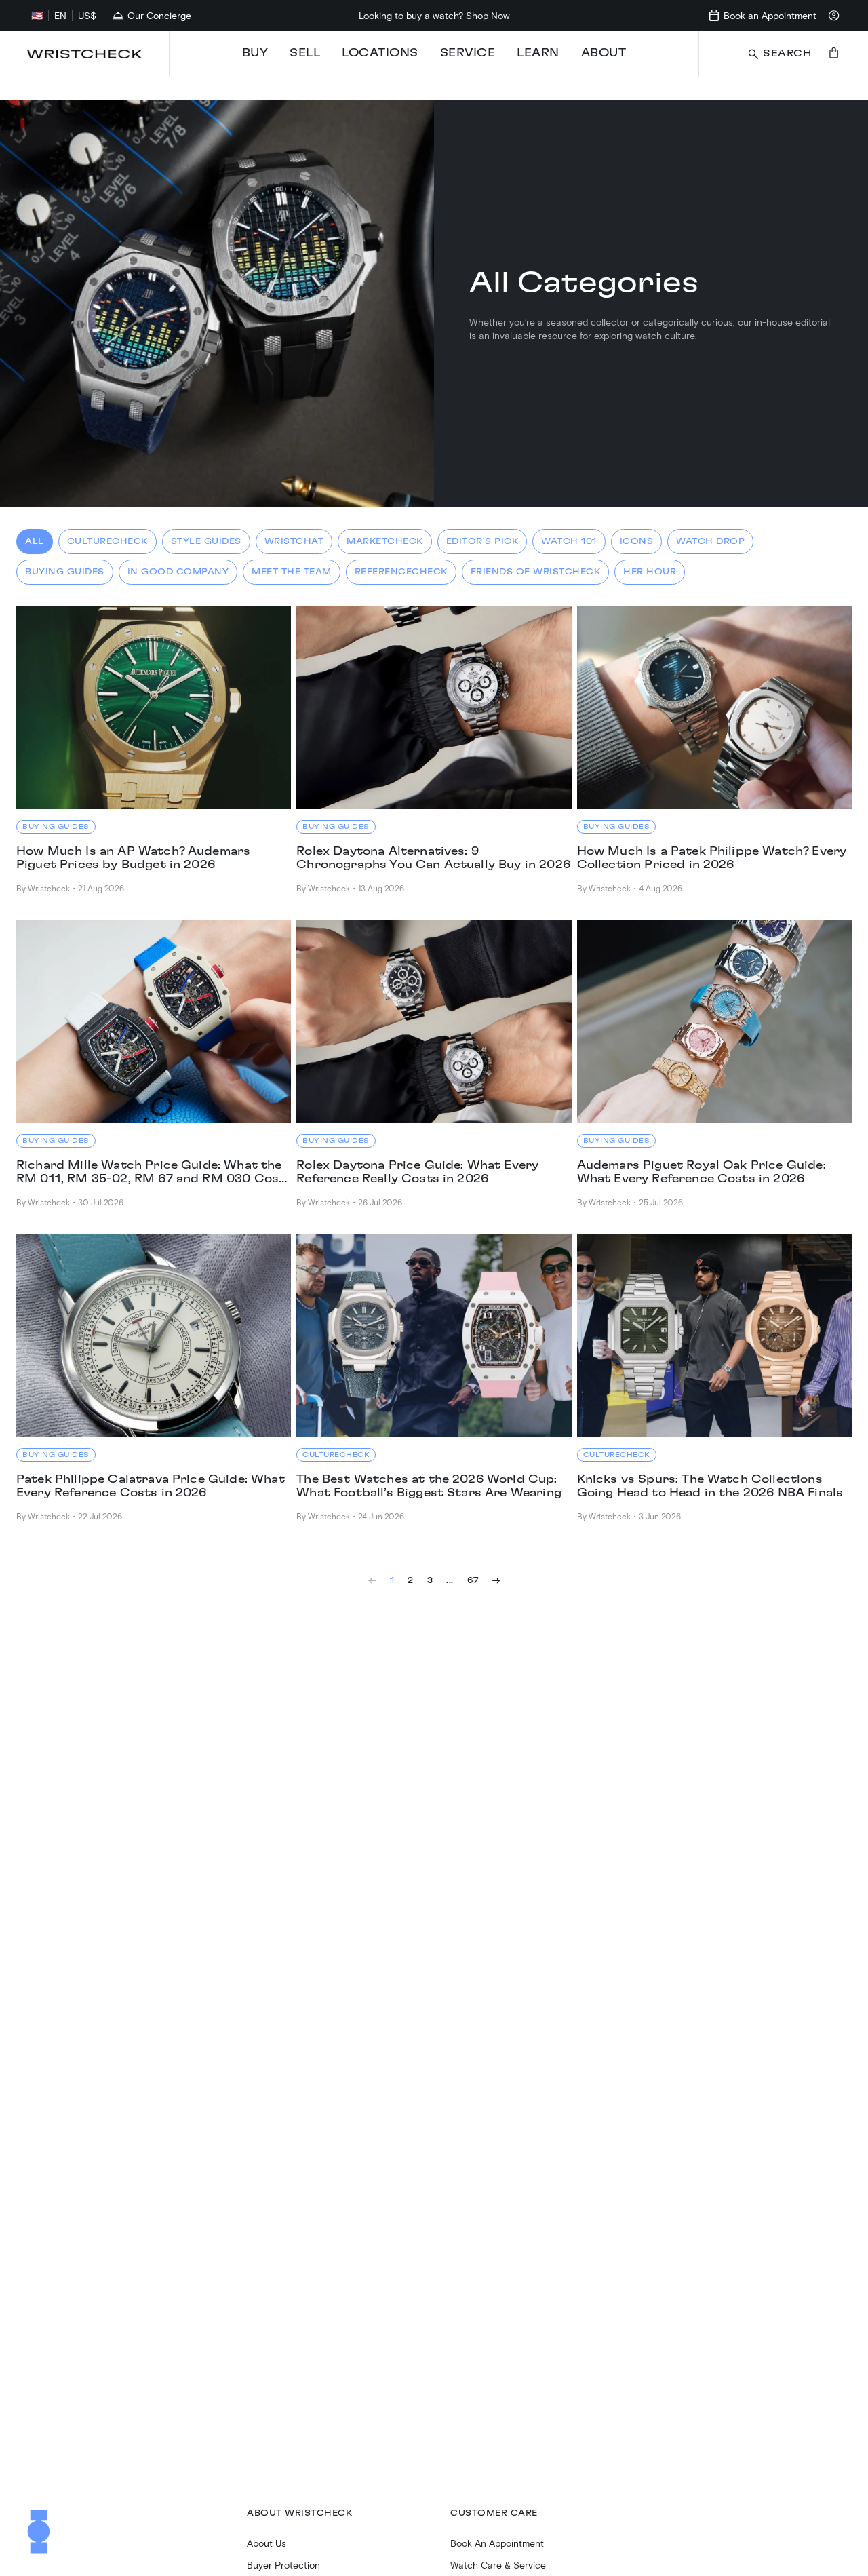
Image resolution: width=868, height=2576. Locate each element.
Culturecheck (107, 541)
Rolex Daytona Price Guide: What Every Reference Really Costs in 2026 (417, 1172)
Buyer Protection (283, 2565)
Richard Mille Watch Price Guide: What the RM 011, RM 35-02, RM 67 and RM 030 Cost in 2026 (151, 1173)
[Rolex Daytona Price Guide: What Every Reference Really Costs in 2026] (434, 1022)
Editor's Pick (482, 541)
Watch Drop (710, 541)
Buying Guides (65, 572)
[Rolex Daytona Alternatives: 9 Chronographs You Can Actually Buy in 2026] (434, 708)
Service (468, 53)
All (35, 541)
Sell (305, 53)
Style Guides (206, 541)
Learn (538, 53)
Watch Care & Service (498, 2565)
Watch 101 (569, 541)
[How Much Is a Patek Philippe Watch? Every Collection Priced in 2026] (714, 708)
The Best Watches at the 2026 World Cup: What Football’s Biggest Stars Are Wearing (429, 1486)
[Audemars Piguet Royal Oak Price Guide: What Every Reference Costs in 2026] (714, 1022)
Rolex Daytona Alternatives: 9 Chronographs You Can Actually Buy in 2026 (433, 858)
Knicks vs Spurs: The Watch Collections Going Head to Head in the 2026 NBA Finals (710, 1486)
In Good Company (178, 572)
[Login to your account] (834, 16)
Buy (255, 53)
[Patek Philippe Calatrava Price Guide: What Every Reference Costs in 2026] (154, 1336)
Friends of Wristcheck (536, 572)
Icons (637, 541)
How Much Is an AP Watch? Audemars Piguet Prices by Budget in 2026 (133, 858)
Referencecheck (401, 572)
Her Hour (650, 572)
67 (473, 1580)
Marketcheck (385, 541)
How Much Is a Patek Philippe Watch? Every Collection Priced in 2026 (712, 858)
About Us (267, 2543)
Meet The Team (292, 572)
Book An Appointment (497, 2543)
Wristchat (294, 541)
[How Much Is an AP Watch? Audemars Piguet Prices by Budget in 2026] (154, 708)
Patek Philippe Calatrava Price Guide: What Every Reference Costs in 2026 (151, 1486)
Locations (380, 53)
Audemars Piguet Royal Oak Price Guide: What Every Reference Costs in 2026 (702, 1172)
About (604, 53)
